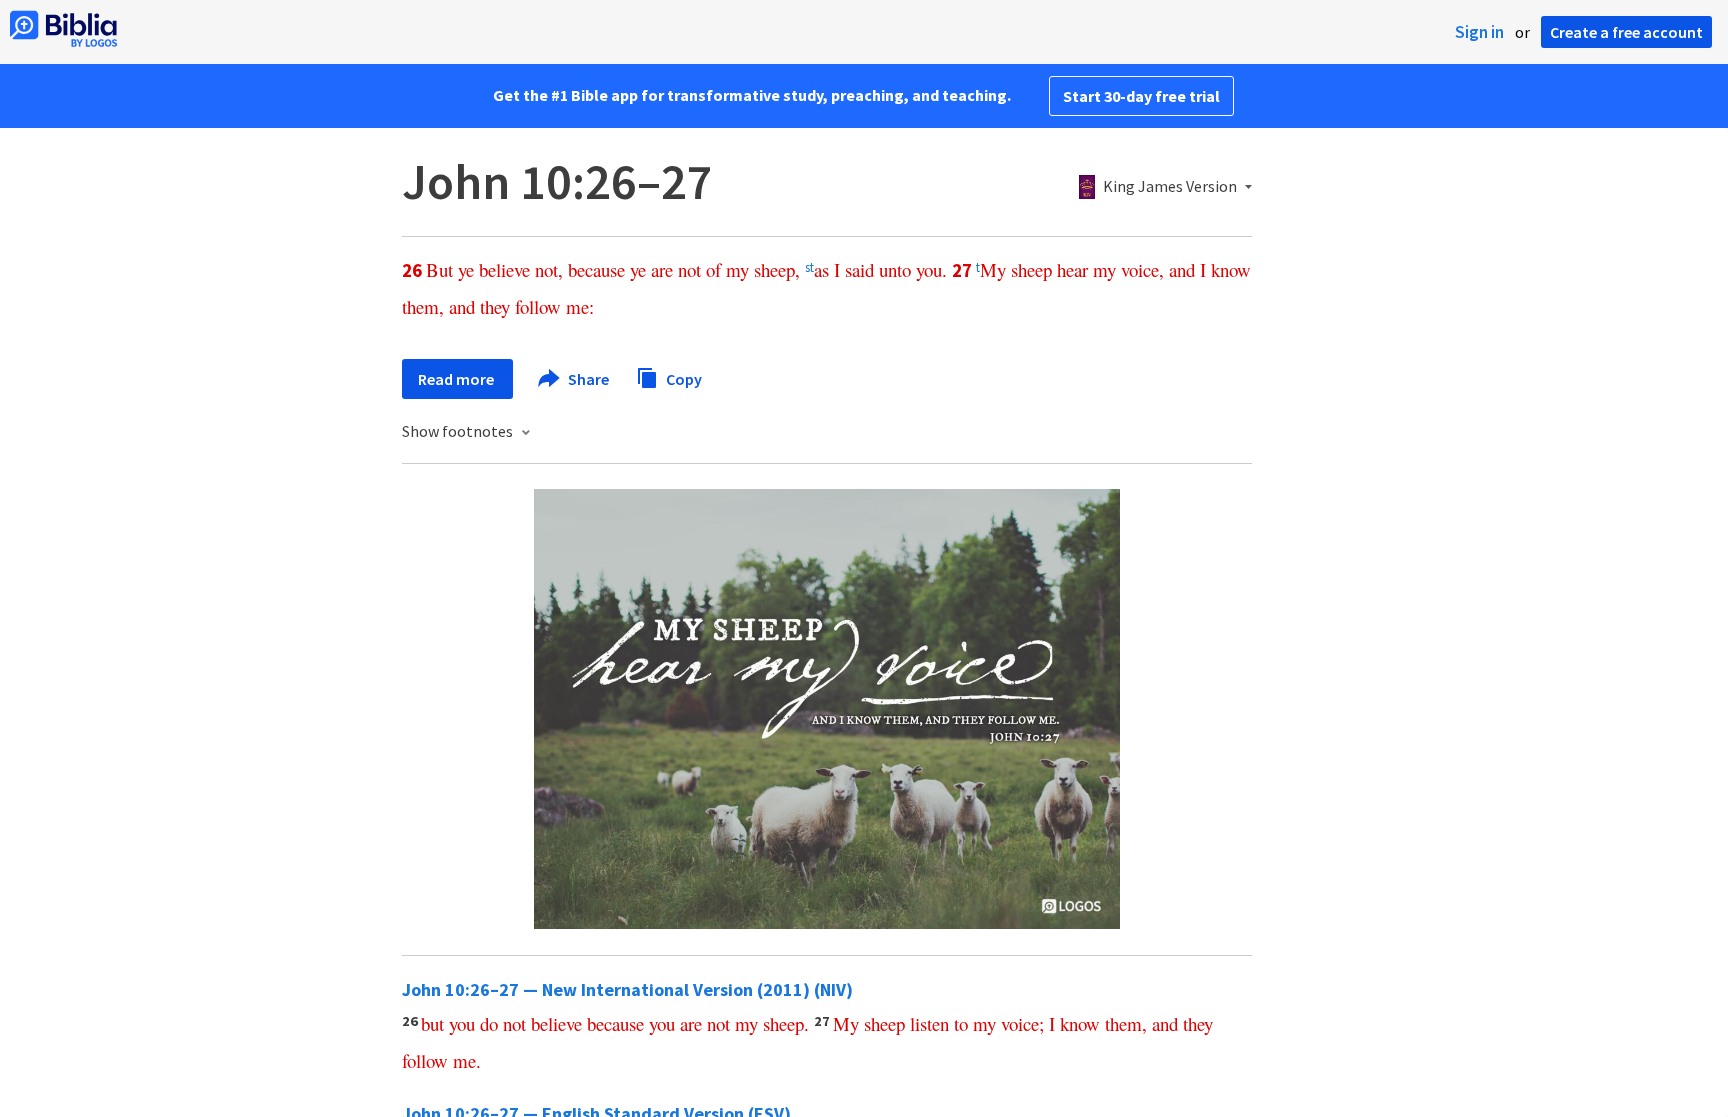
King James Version (1170, 187)
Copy (682, 378)
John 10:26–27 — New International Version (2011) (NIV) (627, 989)
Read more (457, 379)
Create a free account (1626, 32)
